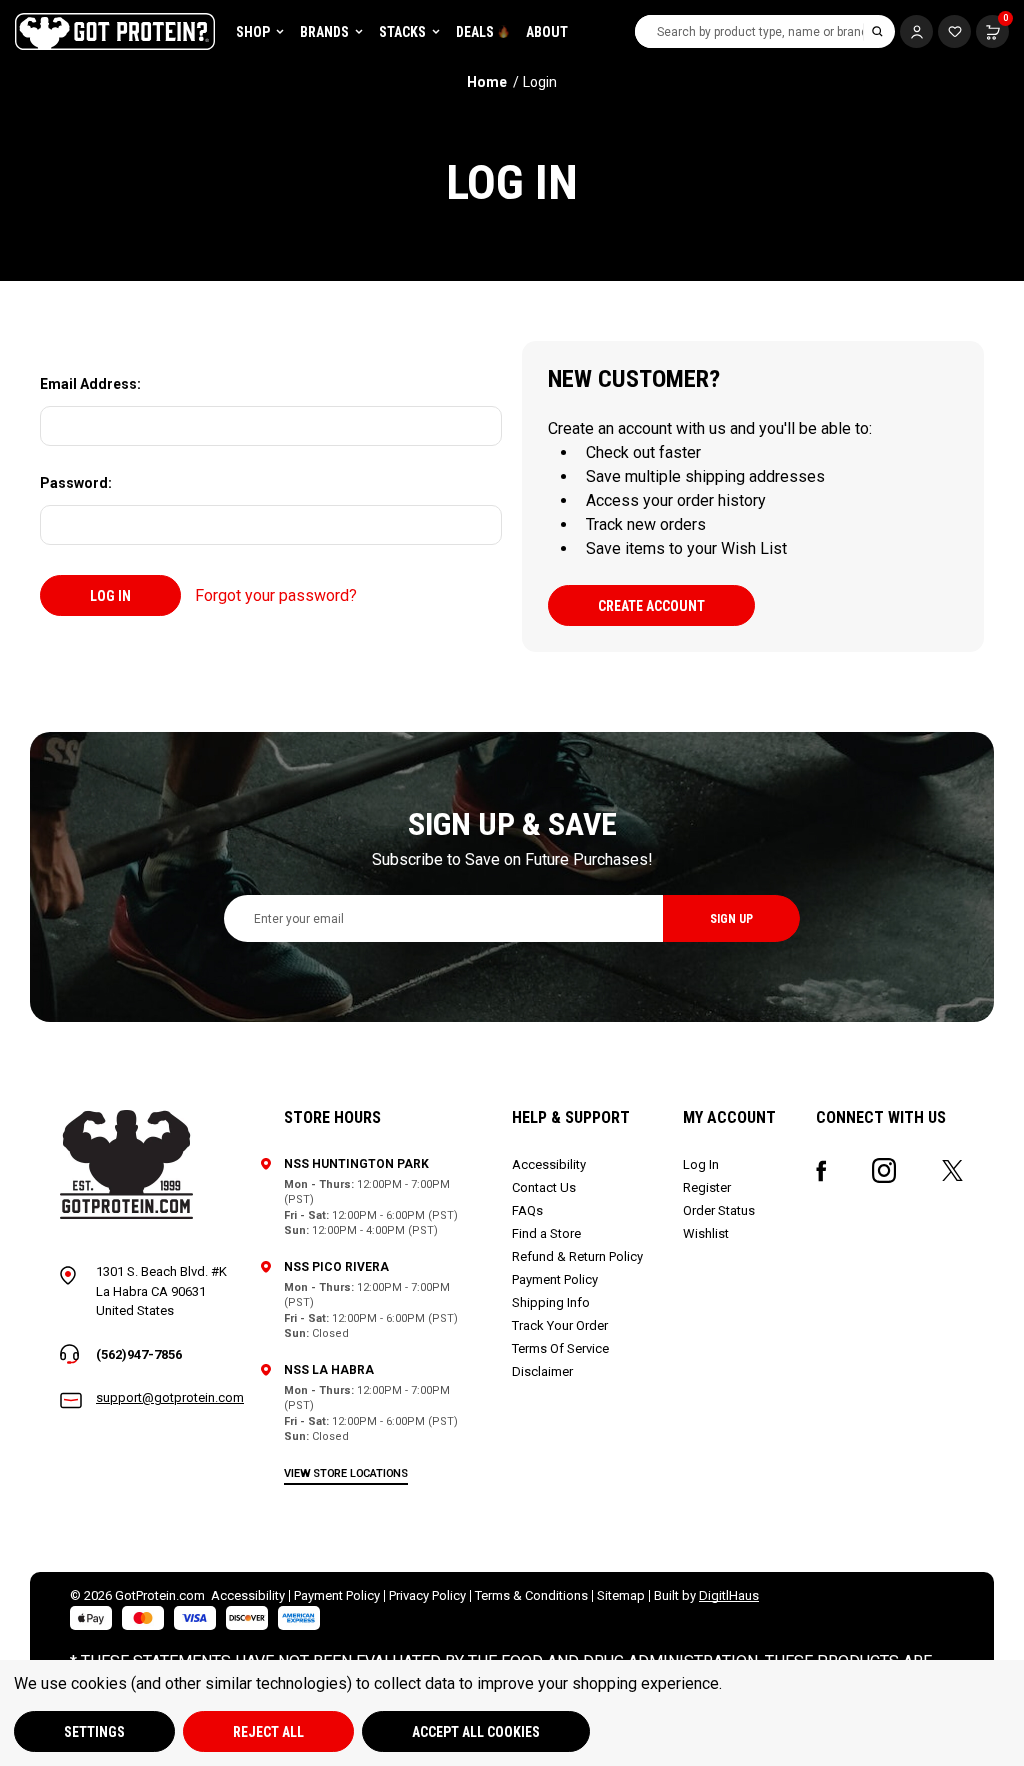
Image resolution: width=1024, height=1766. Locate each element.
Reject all (268, 1732)
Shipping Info (551, 1302)
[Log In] (916, 31)
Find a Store (546, 1233)
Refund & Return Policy (577, 1256)
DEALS (475, 32)
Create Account (651, 606)
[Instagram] (884, 1170)
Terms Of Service (560, 1348)
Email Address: (90, 384)
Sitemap (621, 1595)
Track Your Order (560, 1325)
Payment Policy (555, 1279)
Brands (324, 32)
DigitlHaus (729, 1595)
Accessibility (549, 1164)
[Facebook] (821, 1171)
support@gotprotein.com (170, 1397)
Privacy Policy (427, 1595)
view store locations (346, 1473)
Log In (701, 1164)
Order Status (719, 1210)
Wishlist (706, 1233)
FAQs (527, 1210)
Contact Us (544, 1187)
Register (707, 1187)
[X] (952, 1170)
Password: (76, 483)
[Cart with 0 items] (954, 31)
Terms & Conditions (531, 1595)
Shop (253, 32)
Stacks (402, 32)
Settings (94, 1732)
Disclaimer (542, 1371)
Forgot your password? (276, 595)
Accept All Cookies (476, 1732)
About (547, 32)
